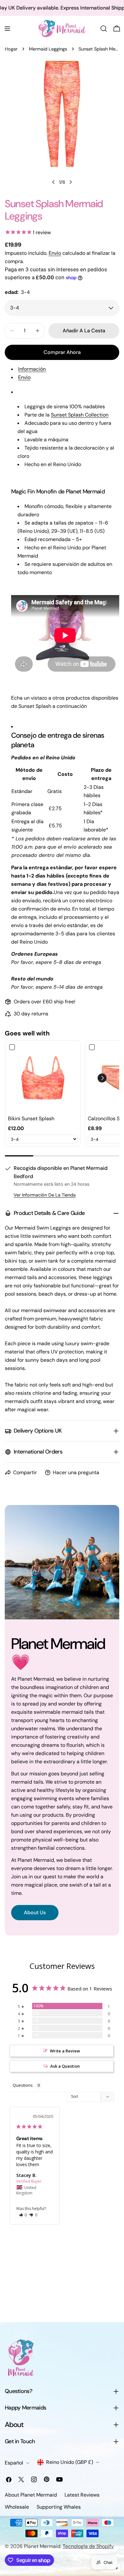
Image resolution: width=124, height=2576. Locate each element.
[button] (102, 1078)
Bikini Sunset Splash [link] (31, 1119)
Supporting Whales (59, 2507)
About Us (35, 1912)
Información (32, 369)
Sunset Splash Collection (80, 415)
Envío (55, 253)
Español (14, 2463)
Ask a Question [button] (65, 2066)
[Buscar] (104, 29)
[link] (43, 1078)
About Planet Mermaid (31, 2495)
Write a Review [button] (65, 2051)
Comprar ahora (62, 352)
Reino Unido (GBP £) (70, 2462)
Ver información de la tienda (45, 1195)
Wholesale (17, 2507)
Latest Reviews (82, 2495)
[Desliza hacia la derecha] (71, 182)
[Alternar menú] (7, 29)
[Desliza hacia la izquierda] (53, 182)
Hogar (11, 49)
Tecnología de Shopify (88, 2546)
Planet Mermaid (42, 2546)
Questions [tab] (23, 2085)
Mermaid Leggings (48, 49)
